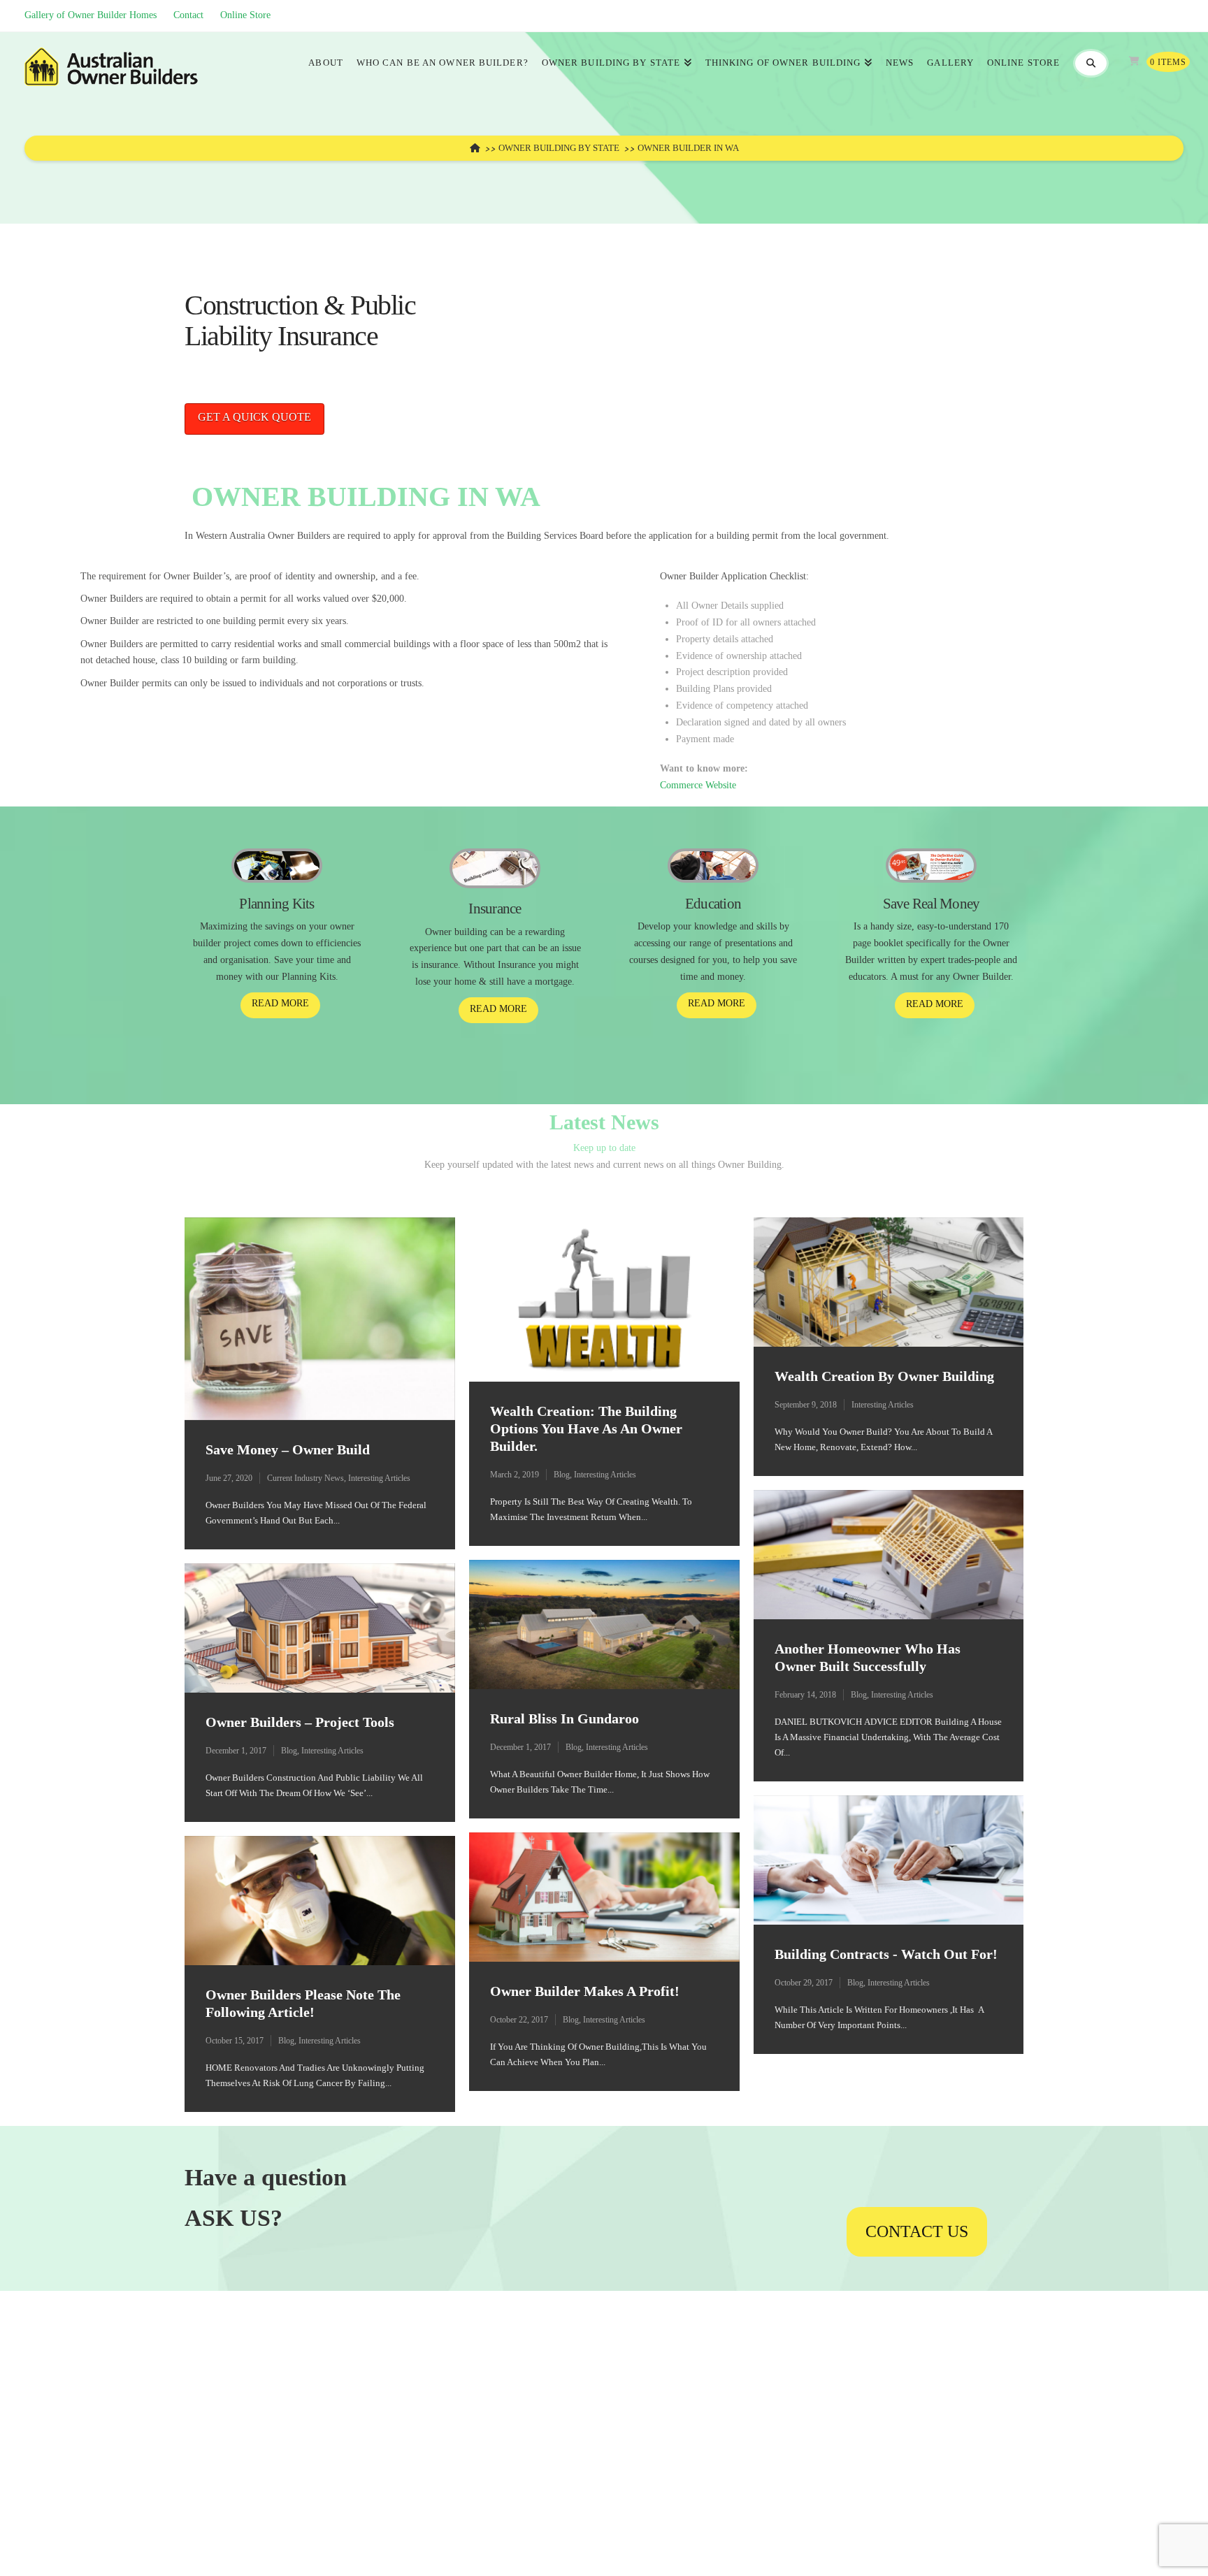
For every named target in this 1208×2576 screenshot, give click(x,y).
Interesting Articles (379, 1478)
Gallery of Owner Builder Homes (91, 15)
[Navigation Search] (1090, 64)
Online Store (245, 15)
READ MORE (280, 1003)
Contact (188, 15)
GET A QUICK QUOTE (254, 417)
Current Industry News (305, 1478)
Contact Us (917, 2231)
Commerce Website (698, 785)
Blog (562, 1475)
